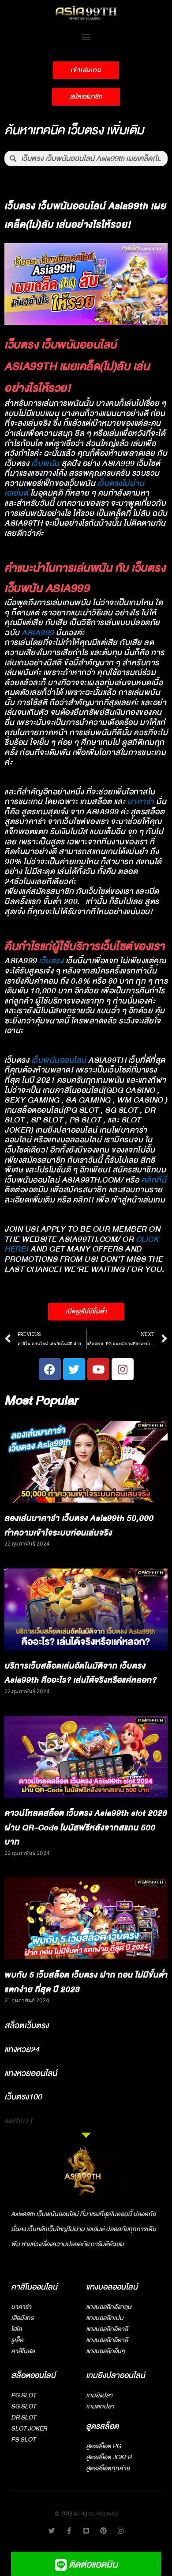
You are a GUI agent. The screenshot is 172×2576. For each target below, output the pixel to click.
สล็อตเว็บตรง (26, 2026)
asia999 (38, 633)
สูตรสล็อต (102, 2426)
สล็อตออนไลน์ (33, 2376)
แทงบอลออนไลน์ (112, 2287)
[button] (86, 36)
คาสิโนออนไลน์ (34, 2287)
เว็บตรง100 (23, 2097)
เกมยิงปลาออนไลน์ (116, 2376)
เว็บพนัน (45, 464)
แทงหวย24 (22, 2049)
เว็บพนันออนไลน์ (59, 1060)
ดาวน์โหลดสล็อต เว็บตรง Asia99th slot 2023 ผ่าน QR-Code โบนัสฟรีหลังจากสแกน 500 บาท (86, 1828)
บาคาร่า (141, 802)
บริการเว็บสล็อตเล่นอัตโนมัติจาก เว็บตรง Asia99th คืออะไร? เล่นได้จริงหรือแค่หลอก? (80, 1673)
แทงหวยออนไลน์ (31, 2073)
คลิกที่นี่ (154, 1180)
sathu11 (19, 2121)
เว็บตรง (51, 961)
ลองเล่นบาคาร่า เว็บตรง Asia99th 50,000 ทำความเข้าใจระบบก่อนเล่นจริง (79, 1526)
